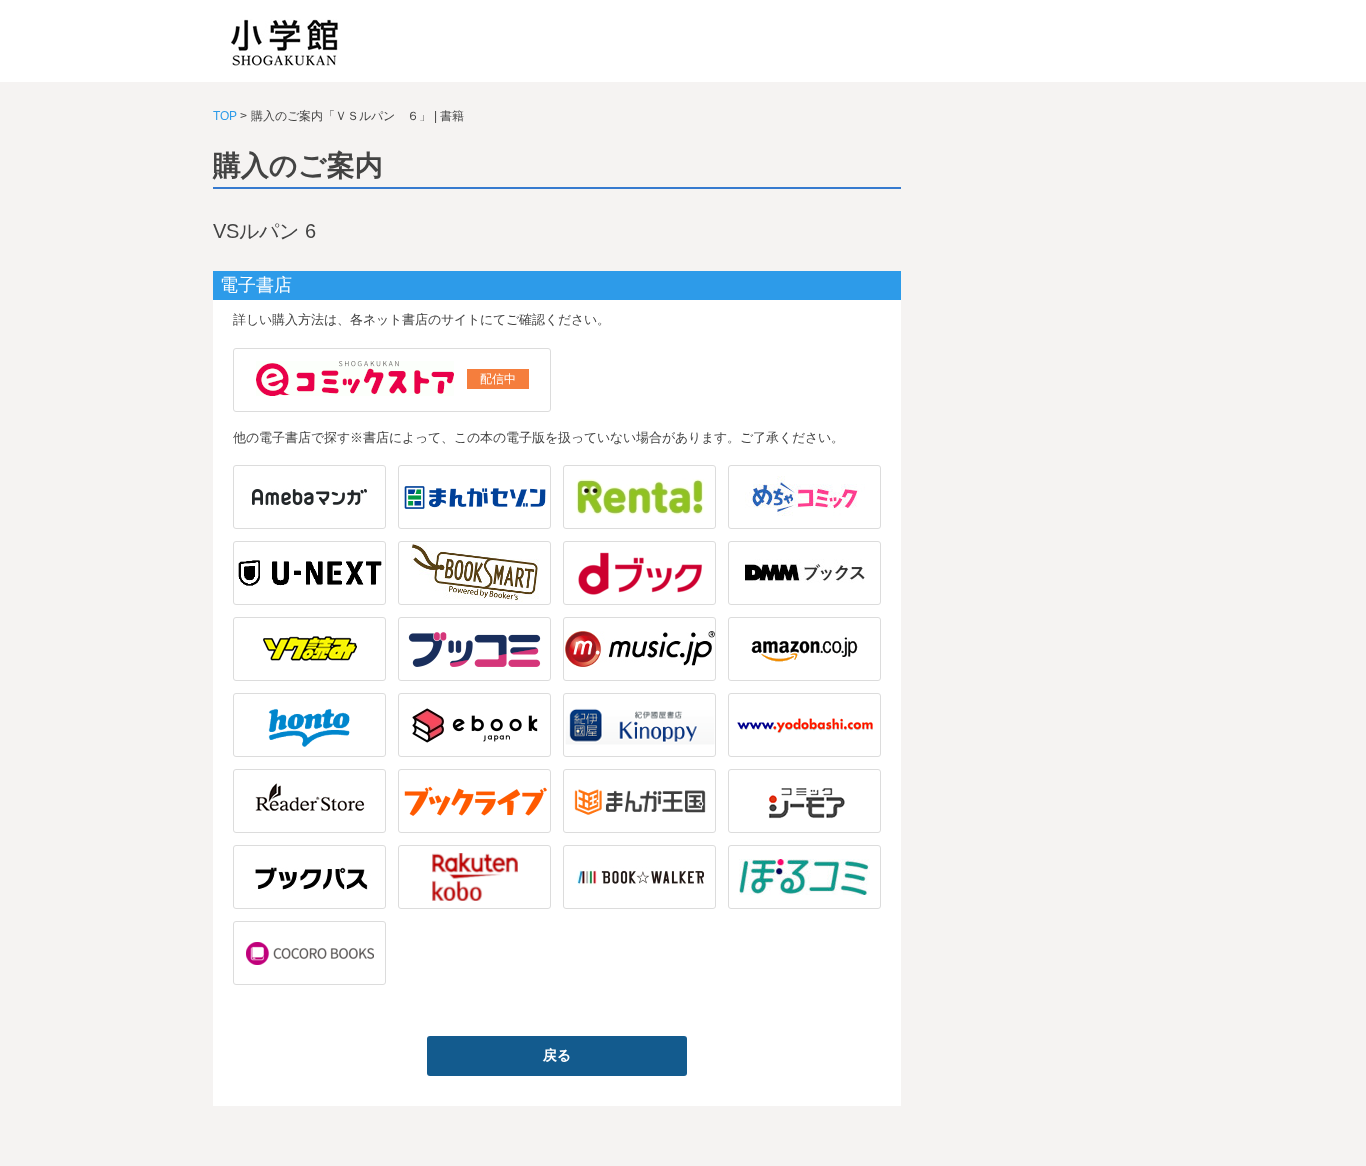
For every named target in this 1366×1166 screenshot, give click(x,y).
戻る (557, 1055)
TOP (225, 116)
